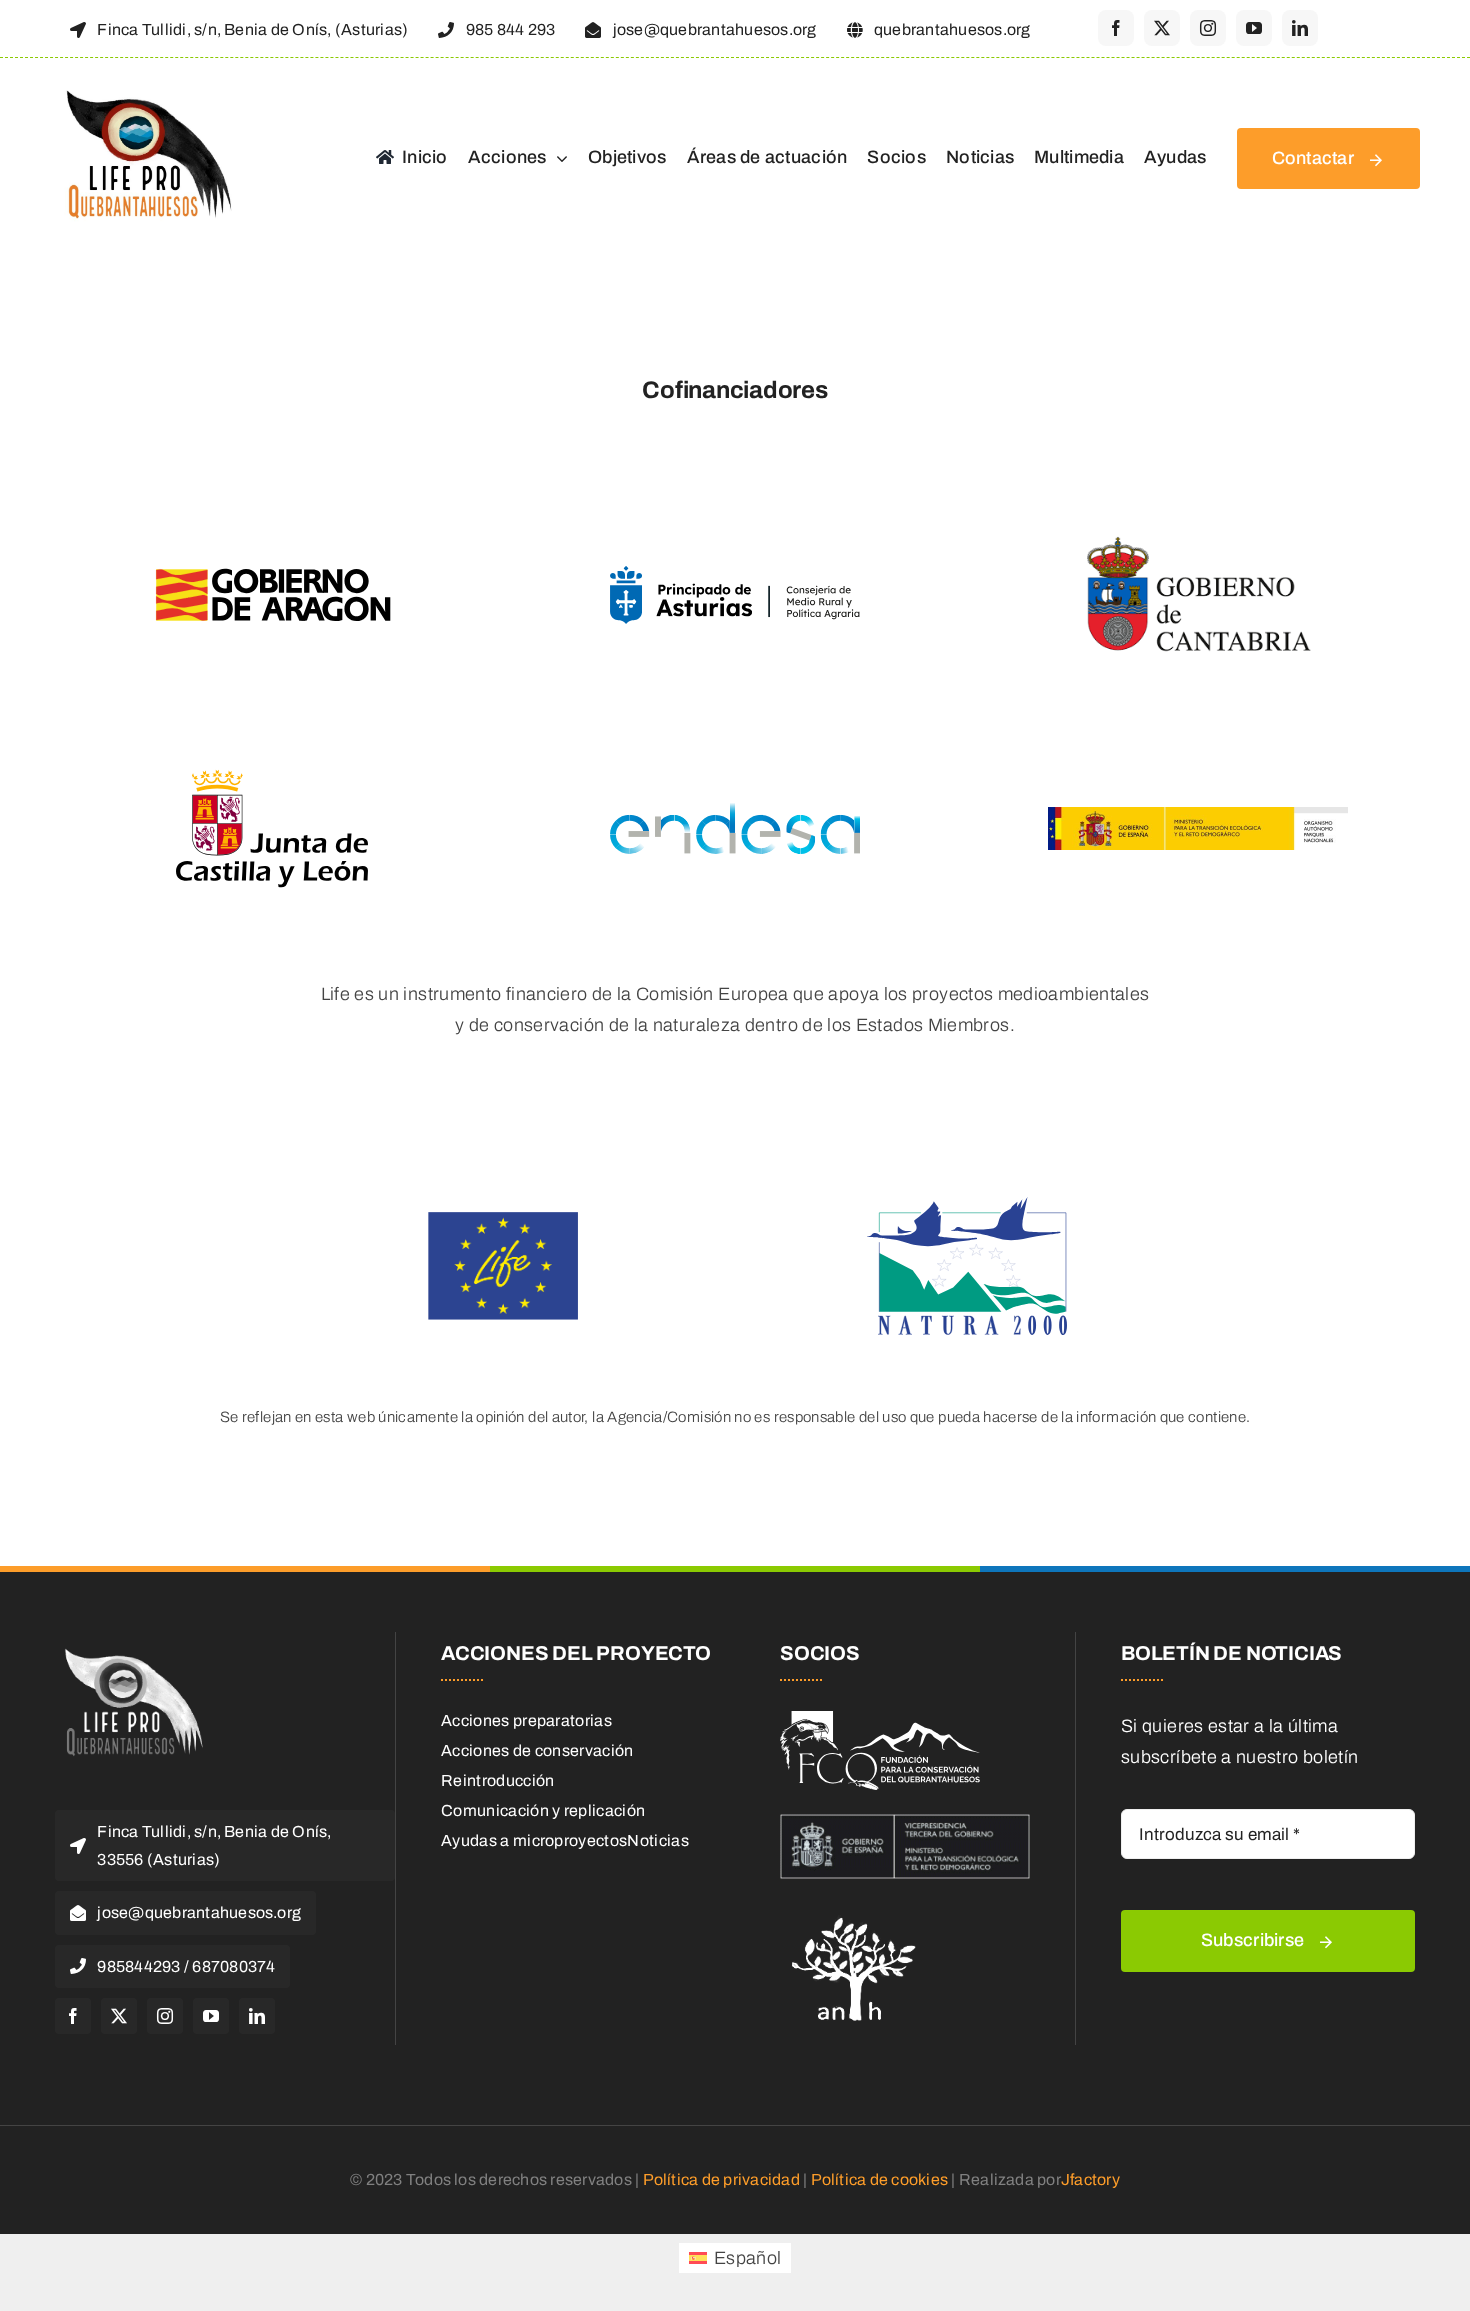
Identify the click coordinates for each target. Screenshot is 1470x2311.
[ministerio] (905, 1823)
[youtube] (1254, 28)
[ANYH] (855, 1911)
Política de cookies (880, 2179)
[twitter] (1162, 28)
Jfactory (1090, 2179)
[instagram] (1208, 28)
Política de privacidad (721, 2179)
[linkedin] (1300, 28)
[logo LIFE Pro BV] (144, 92)
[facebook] (1116, 28)
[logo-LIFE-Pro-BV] (130, 1651)
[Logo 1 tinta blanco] (880, 1720)
